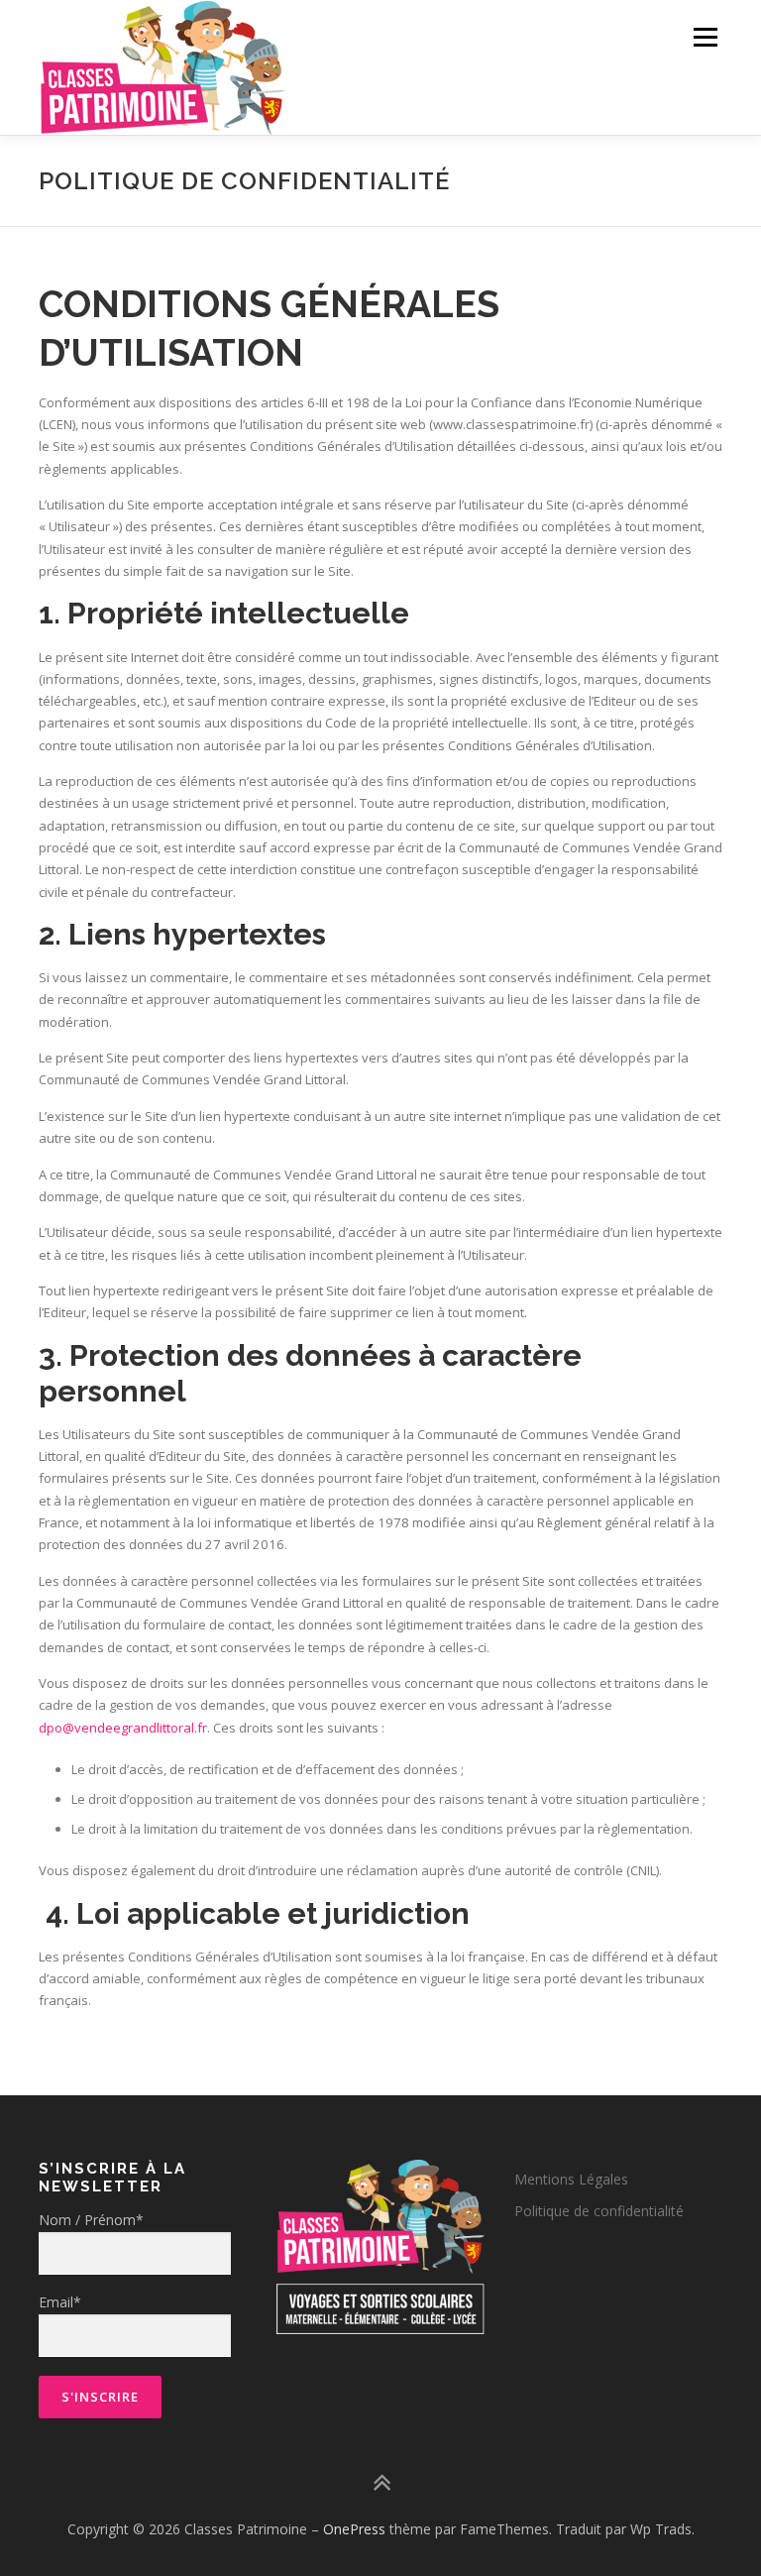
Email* (60, 2302)
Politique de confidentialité (599, 2211)
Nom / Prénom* (91, 2220)
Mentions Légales (571, 2179)
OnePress (354, 2529)
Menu (705, 37)
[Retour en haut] (381, 2483)
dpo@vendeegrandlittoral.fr (123, 1728)
